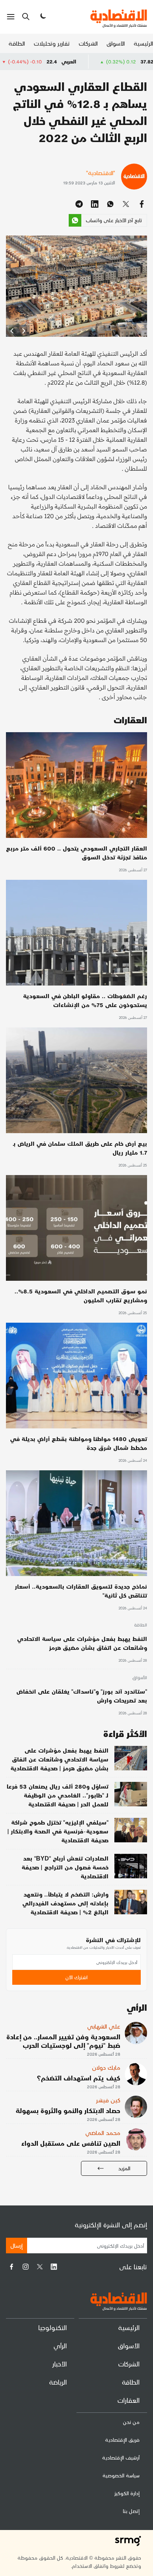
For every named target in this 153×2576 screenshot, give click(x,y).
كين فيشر (108, 2100)
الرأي (60, 2345)
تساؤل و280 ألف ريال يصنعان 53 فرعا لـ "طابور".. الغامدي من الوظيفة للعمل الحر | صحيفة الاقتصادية (58, 1795)
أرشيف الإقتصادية (121, 2457)
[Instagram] (26, 2267)
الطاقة (17, 43)
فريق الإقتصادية (122, 2440)
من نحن (131, 2422)
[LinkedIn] (54, 2267)
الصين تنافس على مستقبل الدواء (71, 2143)
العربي (119, 61)
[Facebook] (12, 2267)
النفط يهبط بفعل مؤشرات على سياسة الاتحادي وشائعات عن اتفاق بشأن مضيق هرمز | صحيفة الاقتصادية (59, 1759)
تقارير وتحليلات (52, 43)
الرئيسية (143, 43)
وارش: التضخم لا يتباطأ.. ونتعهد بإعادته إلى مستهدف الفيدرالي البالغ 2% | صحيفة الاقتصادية (65, 1903)
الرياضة (58, 2382)
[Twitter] (40, 2267)
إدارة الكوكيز (127, 2493)
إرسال (17, 2245)
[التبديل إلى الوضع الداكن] (42, 17)
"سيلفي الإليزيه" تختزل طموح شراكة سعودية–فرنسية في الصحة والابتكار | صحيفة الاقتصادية (58, 1831)
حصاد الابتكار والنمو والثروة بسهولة (68, 2110)
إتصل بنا (131, 2511)
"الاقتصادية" (101, 173)
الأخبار (60, 2364)
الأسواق (116, 43)
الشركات (88, 43)
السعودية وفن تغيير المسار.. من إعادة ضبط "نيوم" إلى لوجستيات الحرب (63, 2041)
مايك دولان (106, 2067)
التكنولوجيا (53, 2327)
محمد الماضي (103, 2133)
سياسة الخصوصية (121, 2475)
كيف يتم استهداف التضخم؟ (79, 2078)
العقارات (128, 2400)
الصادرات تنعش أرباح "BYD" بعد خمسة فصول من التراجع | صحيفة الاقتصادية (65, 1867)
